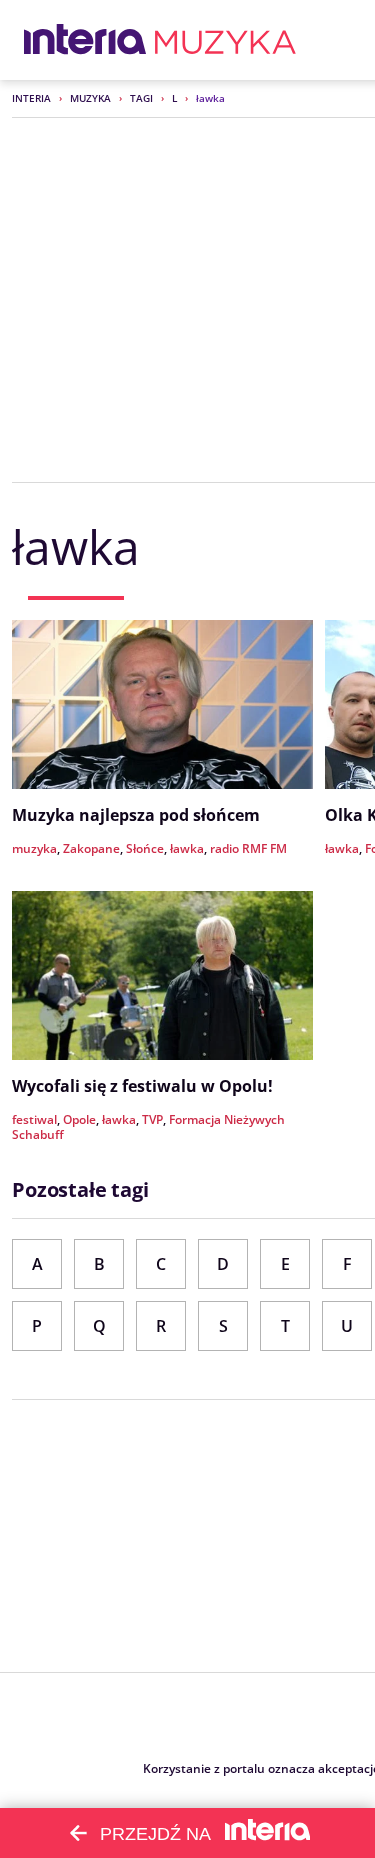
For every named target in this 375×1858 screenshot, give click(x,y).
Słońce (145, 848)
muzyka (34, 848)
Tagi (141, 98)
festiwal (34, 1119)
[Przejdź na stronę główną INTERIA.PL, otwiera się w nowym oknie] (85, 40)
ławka (187, 848)
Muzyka (90, 98)
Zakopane (91, 848)
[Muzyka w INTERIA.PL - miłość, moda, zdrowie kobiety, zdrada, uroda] (225, 40)
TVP (152, 1119)
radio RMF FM (248, 848)
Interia (31, 98)
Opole (79, 1119)
